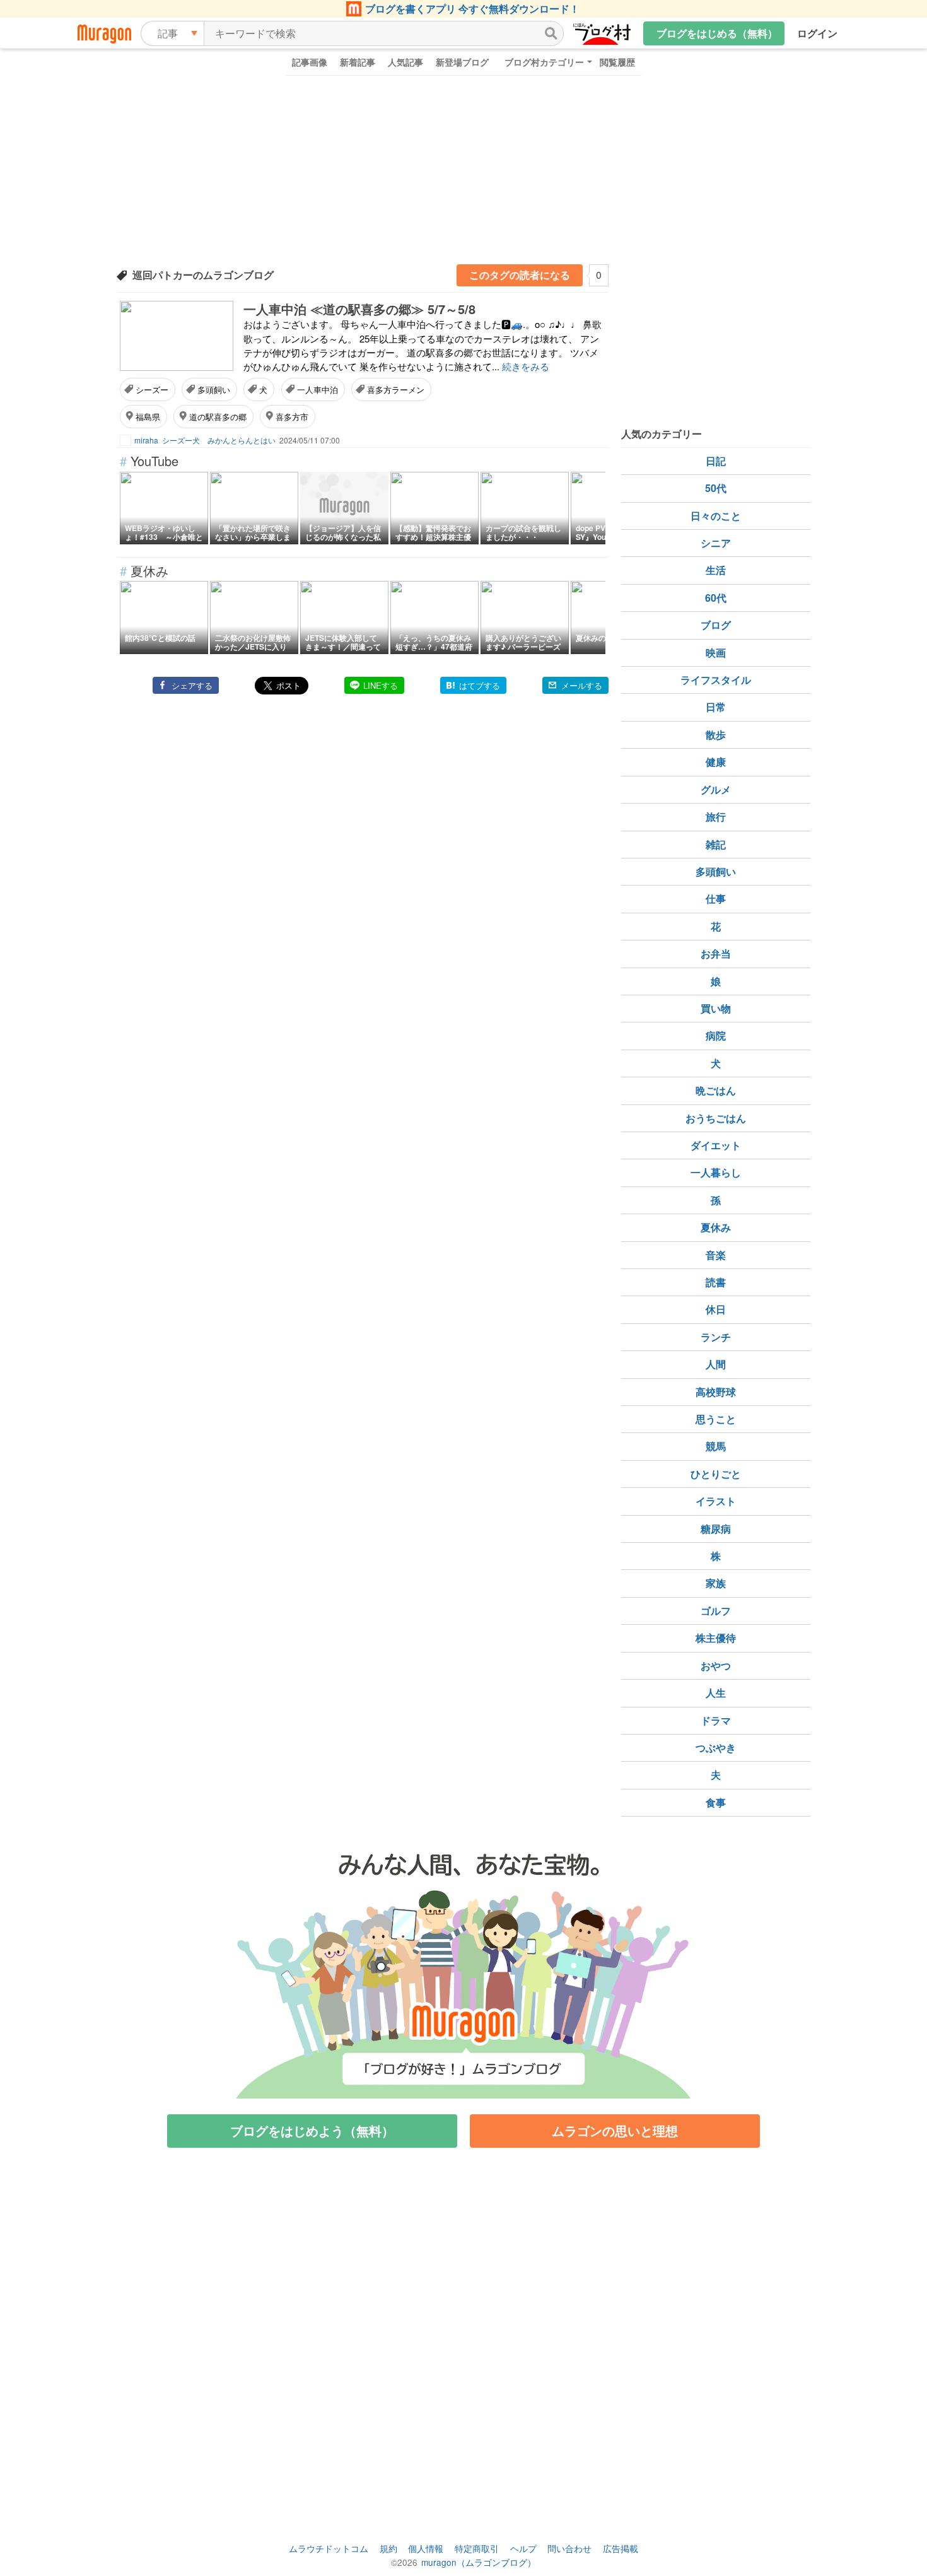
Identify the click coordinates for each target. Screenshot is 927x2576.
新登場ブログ (462, 62)
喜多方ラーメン (396, 389)
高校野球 (716, 1392)
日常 (716, 707)
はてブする (480, 685)
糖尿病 (716, 1529)
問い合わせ (569, 2548)
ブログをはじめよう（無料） (312, 2130)
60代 (716, 598)
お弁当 (716, 953)
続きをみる (526, 366)
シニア (716, 543)
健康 (716, 762)
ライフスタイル (716, 680)
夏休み (716, 1227)
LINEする (381, 685)
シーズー (152, 389)
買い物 (716, 1008)
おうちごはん (716, 1118)
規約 (388, 2548)
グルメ (716, 789)
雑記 (716, 844)
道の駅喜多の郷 (218, 417)
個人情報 (426, 2548)
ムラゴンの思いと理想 (615, 2130)
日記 (716, 461)
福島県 (148, 417)
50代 (716, 488)
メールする (582, 685)
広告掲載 (621, 2548)
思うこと (716, 1419)
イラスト (716, 1501)
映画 (716, 653)
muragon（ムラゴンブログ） (479, 2562)
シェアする (192, 685)
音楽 (716, 1255)
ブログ (716, 625)
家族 (716, 1583)
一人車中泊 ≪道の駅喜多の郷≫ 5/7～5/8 (359, 309)
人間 (716, 1364)
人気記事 (405, 62)
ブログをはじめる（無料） (717, 33)
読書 (716, 1282)
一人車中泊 (318, 389)
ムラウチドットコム (329, 2548)
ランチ (716, 1337)
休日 (716, 1309)
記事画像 (310, 62)
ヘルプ (523, 2548)
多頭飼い (214, 389)
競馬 (716, 1446)
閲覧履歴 (617, 62)
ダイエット (716, 1145)
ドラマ (716, 1720)
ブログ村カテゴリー (544, 62)
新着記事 (358, 62)
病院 (716, 1035)
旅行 (716, 817)
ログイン (817, 33)
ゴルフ (716, 1611)
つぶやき (716, 1748)
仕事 (716, 899)
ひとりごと (716, 1474)
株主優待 (716, 1638)
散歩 (716, 735)
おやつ (716, 1666)
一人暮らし (716, 1172)
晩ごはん (716, 1090)
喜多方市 (292, 417)
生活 (716, 570)
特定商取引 (477, 2548)
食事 (716, 1802)
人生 (716, 1693)
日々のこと (716, 516)
